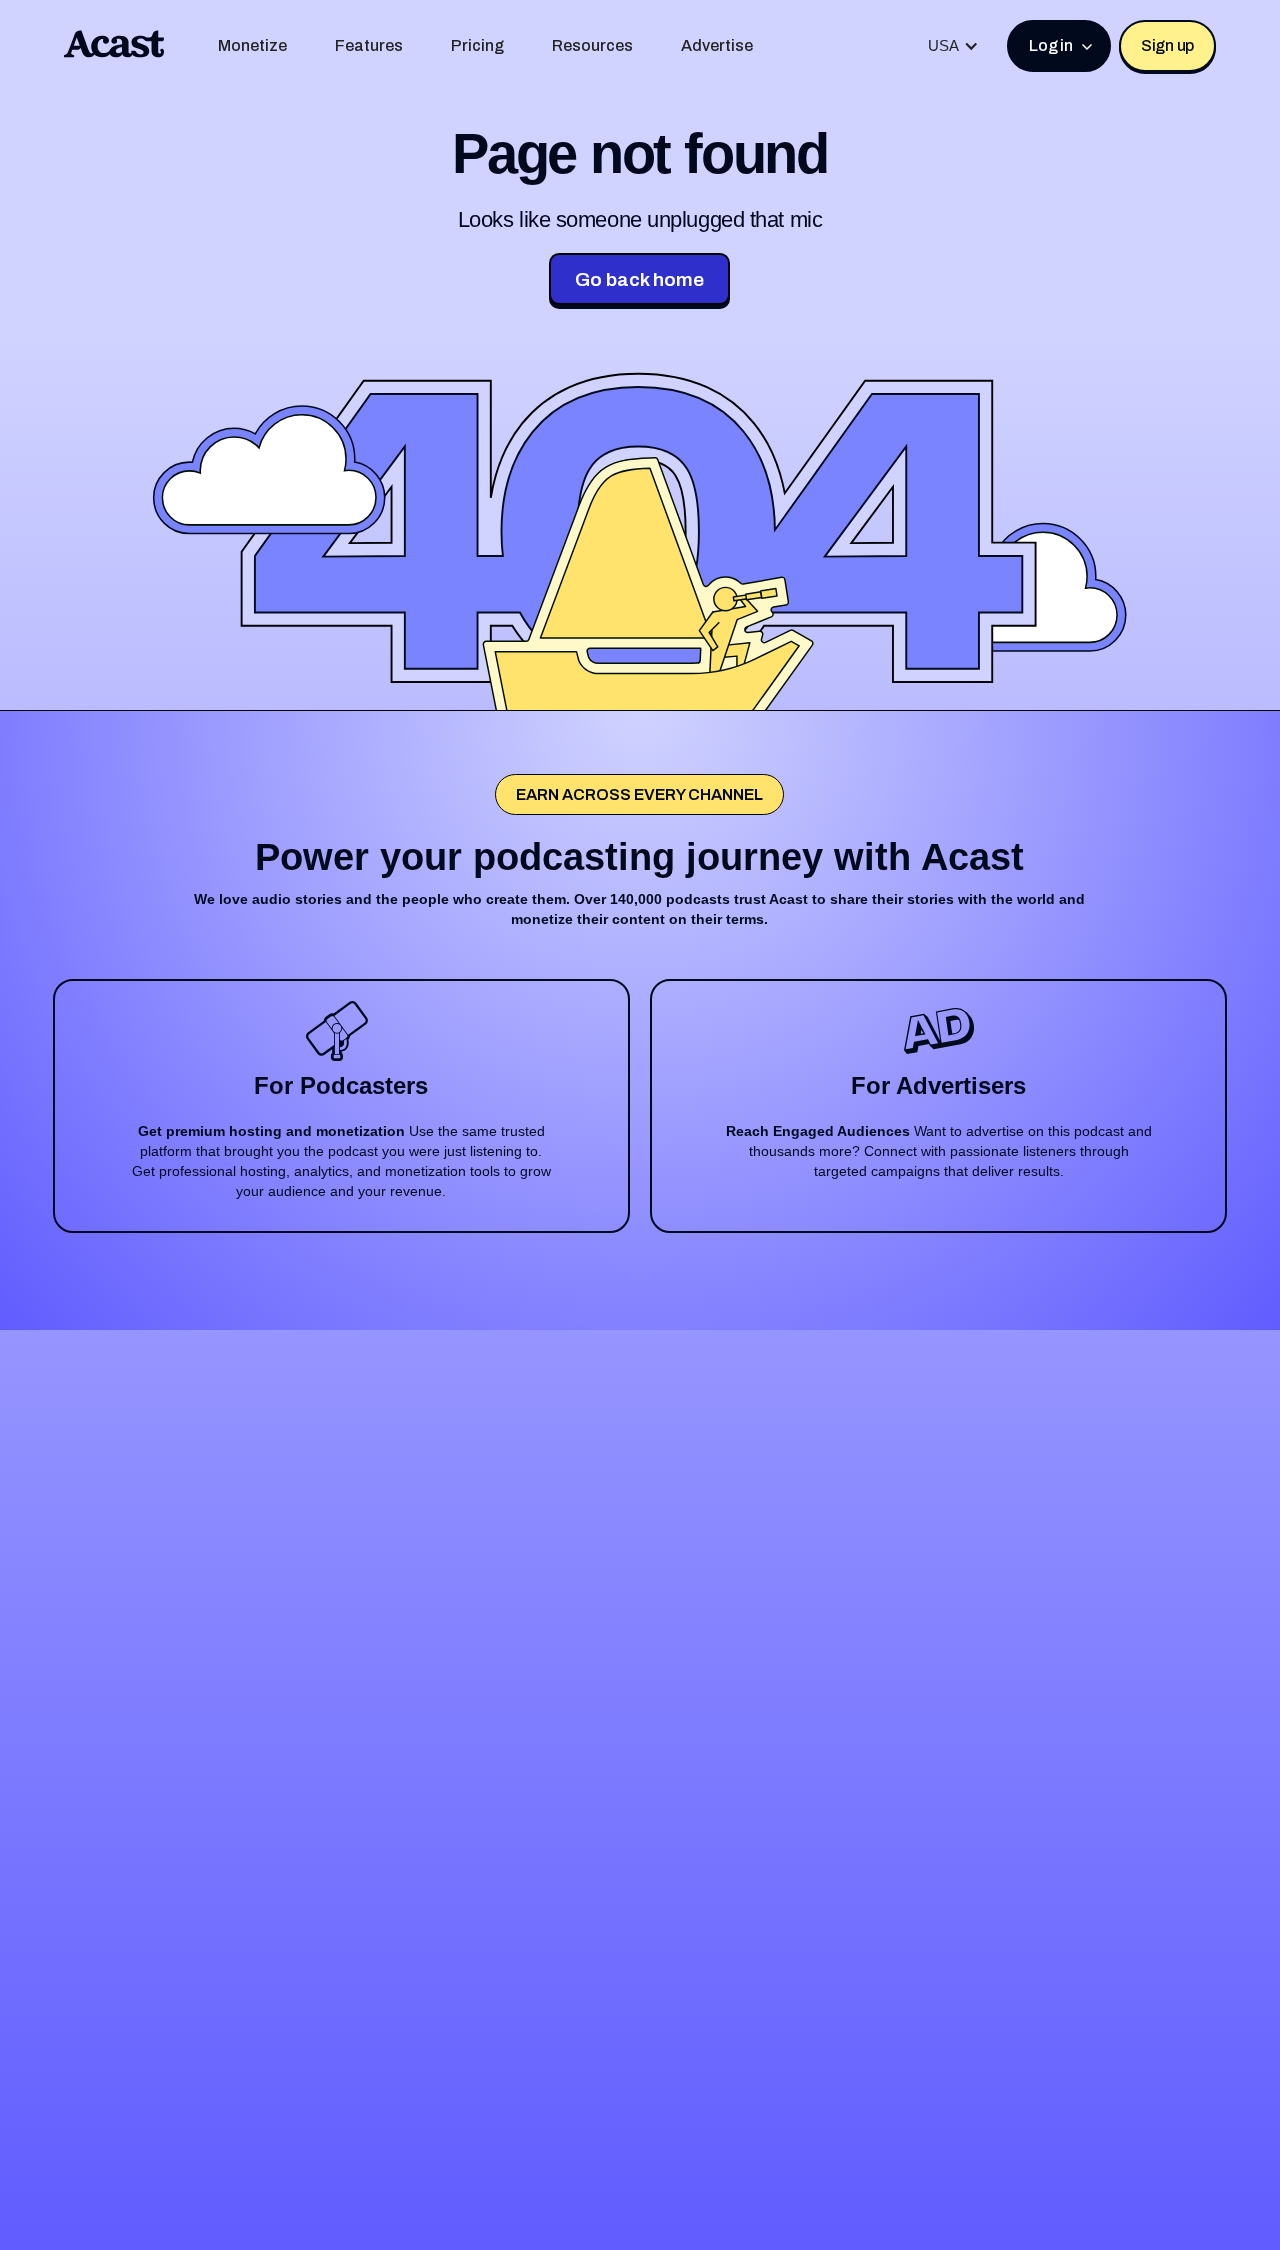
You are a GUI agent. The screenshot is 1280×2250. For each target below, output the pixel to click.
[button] (953, 46)
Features (369, 45)
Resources (592, 45)
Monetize (252, 45)
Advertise (717, 45)
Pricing (477, 45)
